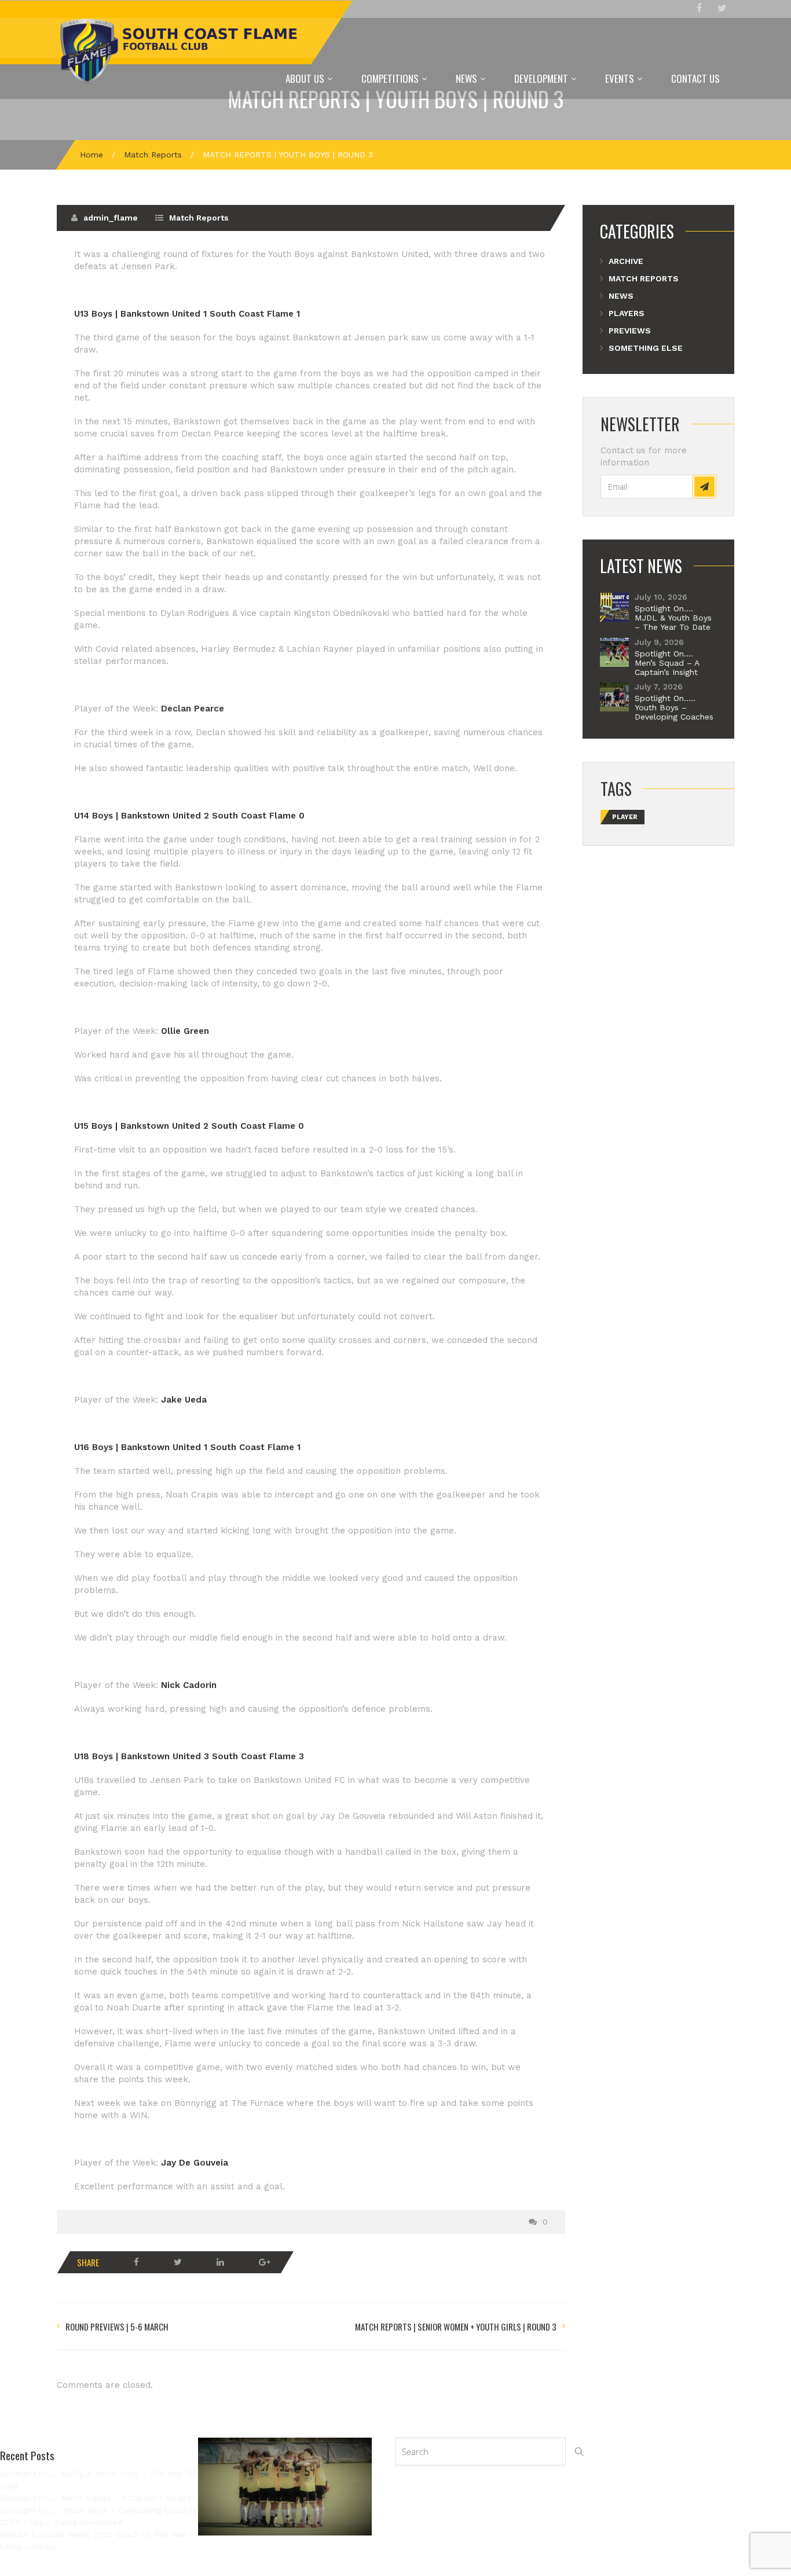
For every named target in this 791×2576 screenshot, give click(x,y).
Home (91, 155)
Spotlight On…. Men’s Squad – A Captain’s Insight (667, 663)
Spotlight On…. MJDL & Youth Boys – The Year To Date (673, 618)
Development (541, 78)
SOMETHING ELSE (646, 348)
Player (625, 817)
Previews (630, 331)
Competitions (390, 78)
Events (620, 78)
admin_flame (111, 218)
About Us (305, 78)
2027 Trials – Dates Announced (61, 2522)
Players (627, 313)
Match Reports (153, 155)
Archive (626, 261)
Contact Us (695, 78)
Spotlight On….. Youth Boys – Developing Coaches (674, 707)
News (466, 78)
